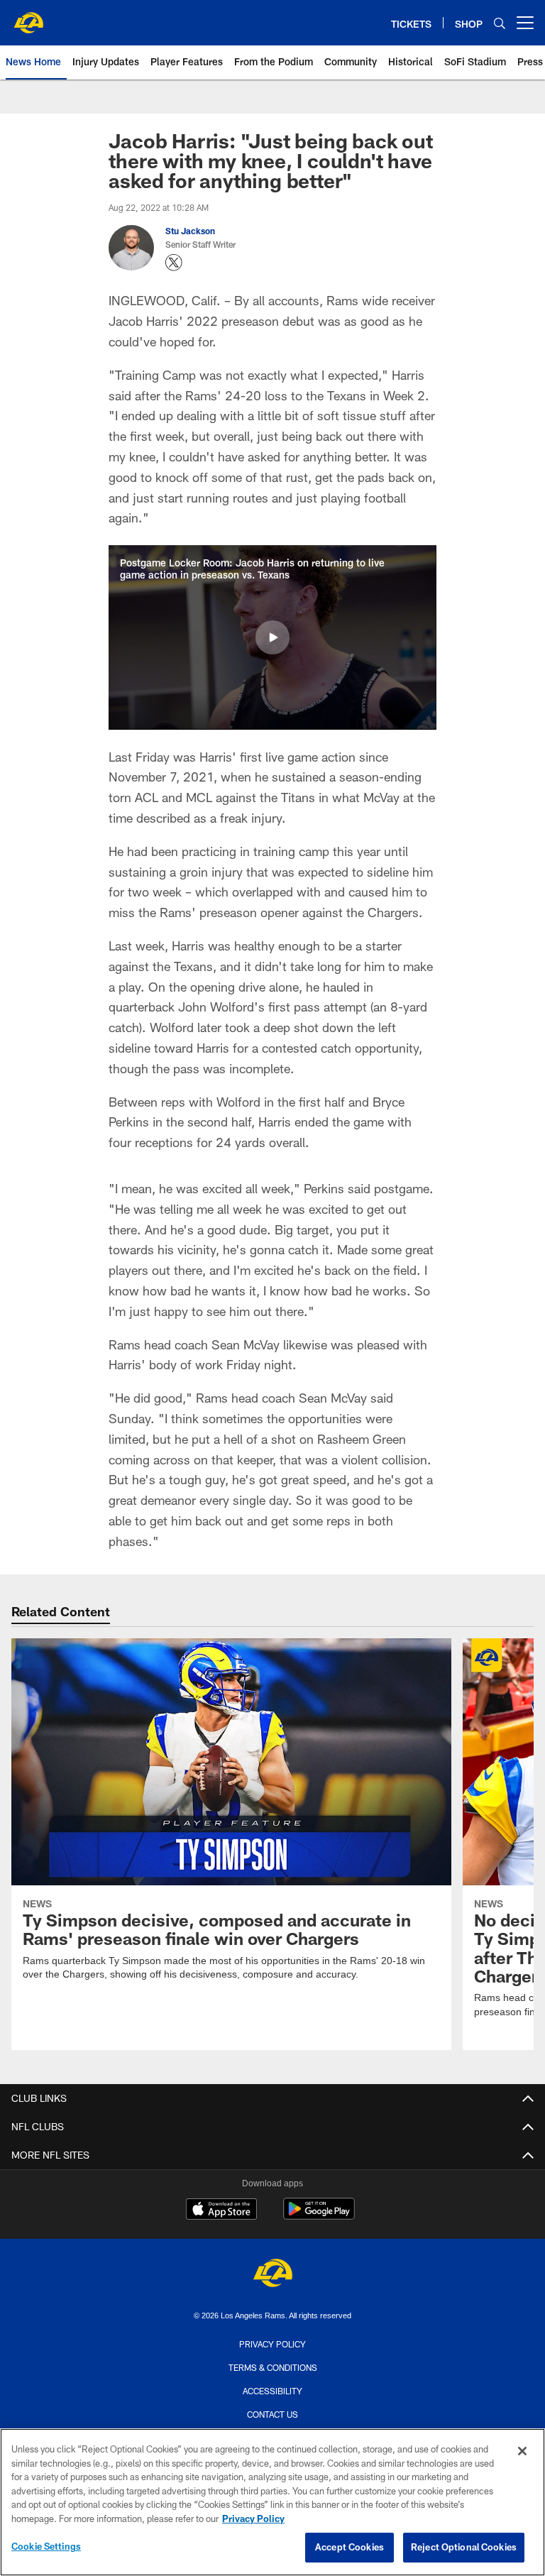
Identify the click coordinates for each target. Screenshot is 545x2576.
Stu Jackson (190, 231)
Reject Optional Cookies (464, 2547)
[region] (272, 2502)
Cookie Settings (46, 2546)
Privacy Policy (272, 2344)
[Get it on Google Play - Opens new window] (319, 2216)
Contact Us (272, 2413)
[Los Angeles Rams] (272, 2275)
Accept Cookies (349, 2547)
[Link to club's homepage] (28, 17)
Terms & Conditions (273, 2367)
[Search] (500, 23)
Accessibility (272, 2391)
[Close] (522, 2451)
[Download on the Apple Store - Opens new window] (221, 2210)
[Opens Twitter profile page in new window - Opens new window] (174, 263)
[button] (272, 637)
